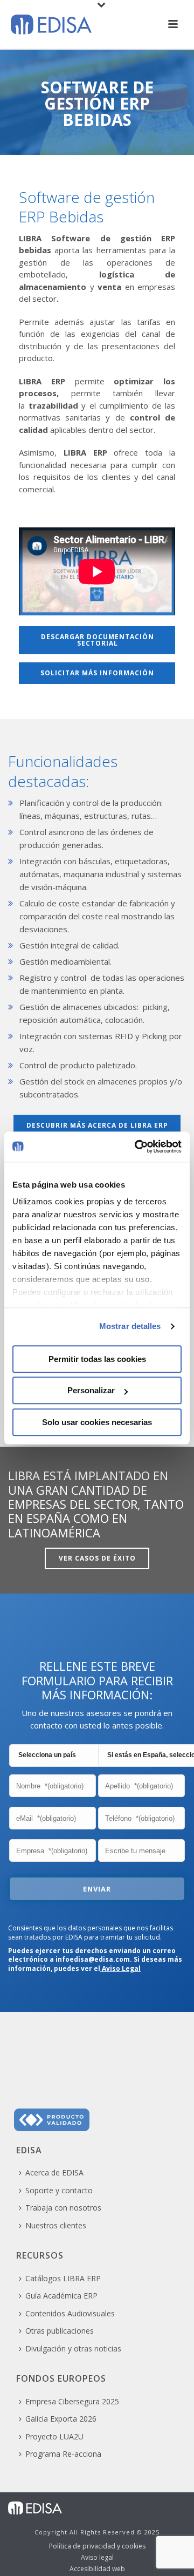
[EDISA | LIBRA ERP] (35, 2507)
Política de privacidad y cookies (97, 2546)
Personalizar (91, 1390)
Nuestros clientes (56, 2225)
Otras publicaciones (60, 2331)
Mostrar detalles (130, 1326)
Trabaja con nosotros (63, 2208)
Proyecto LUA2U (54, 2436)
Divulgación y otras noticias (73, 2348)
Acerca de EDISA (54, 2172)
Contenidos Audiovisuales (70, 2313)
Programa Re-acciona (63, 2454)
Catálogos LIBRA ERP (63, 2278)
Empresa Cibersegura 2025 (72, 2401)
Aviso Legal (120, 1968)
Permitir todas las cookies (97, 1359)
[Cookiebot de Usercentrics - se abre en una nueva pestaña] (137, 1147)
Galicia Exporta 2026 (61, 2419)
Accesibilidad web (97, 2569)
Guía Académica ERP (61, 2296)
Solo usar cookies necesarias (97, 1422)
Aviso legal (97, 2558)
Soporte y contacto (59, 2190)
